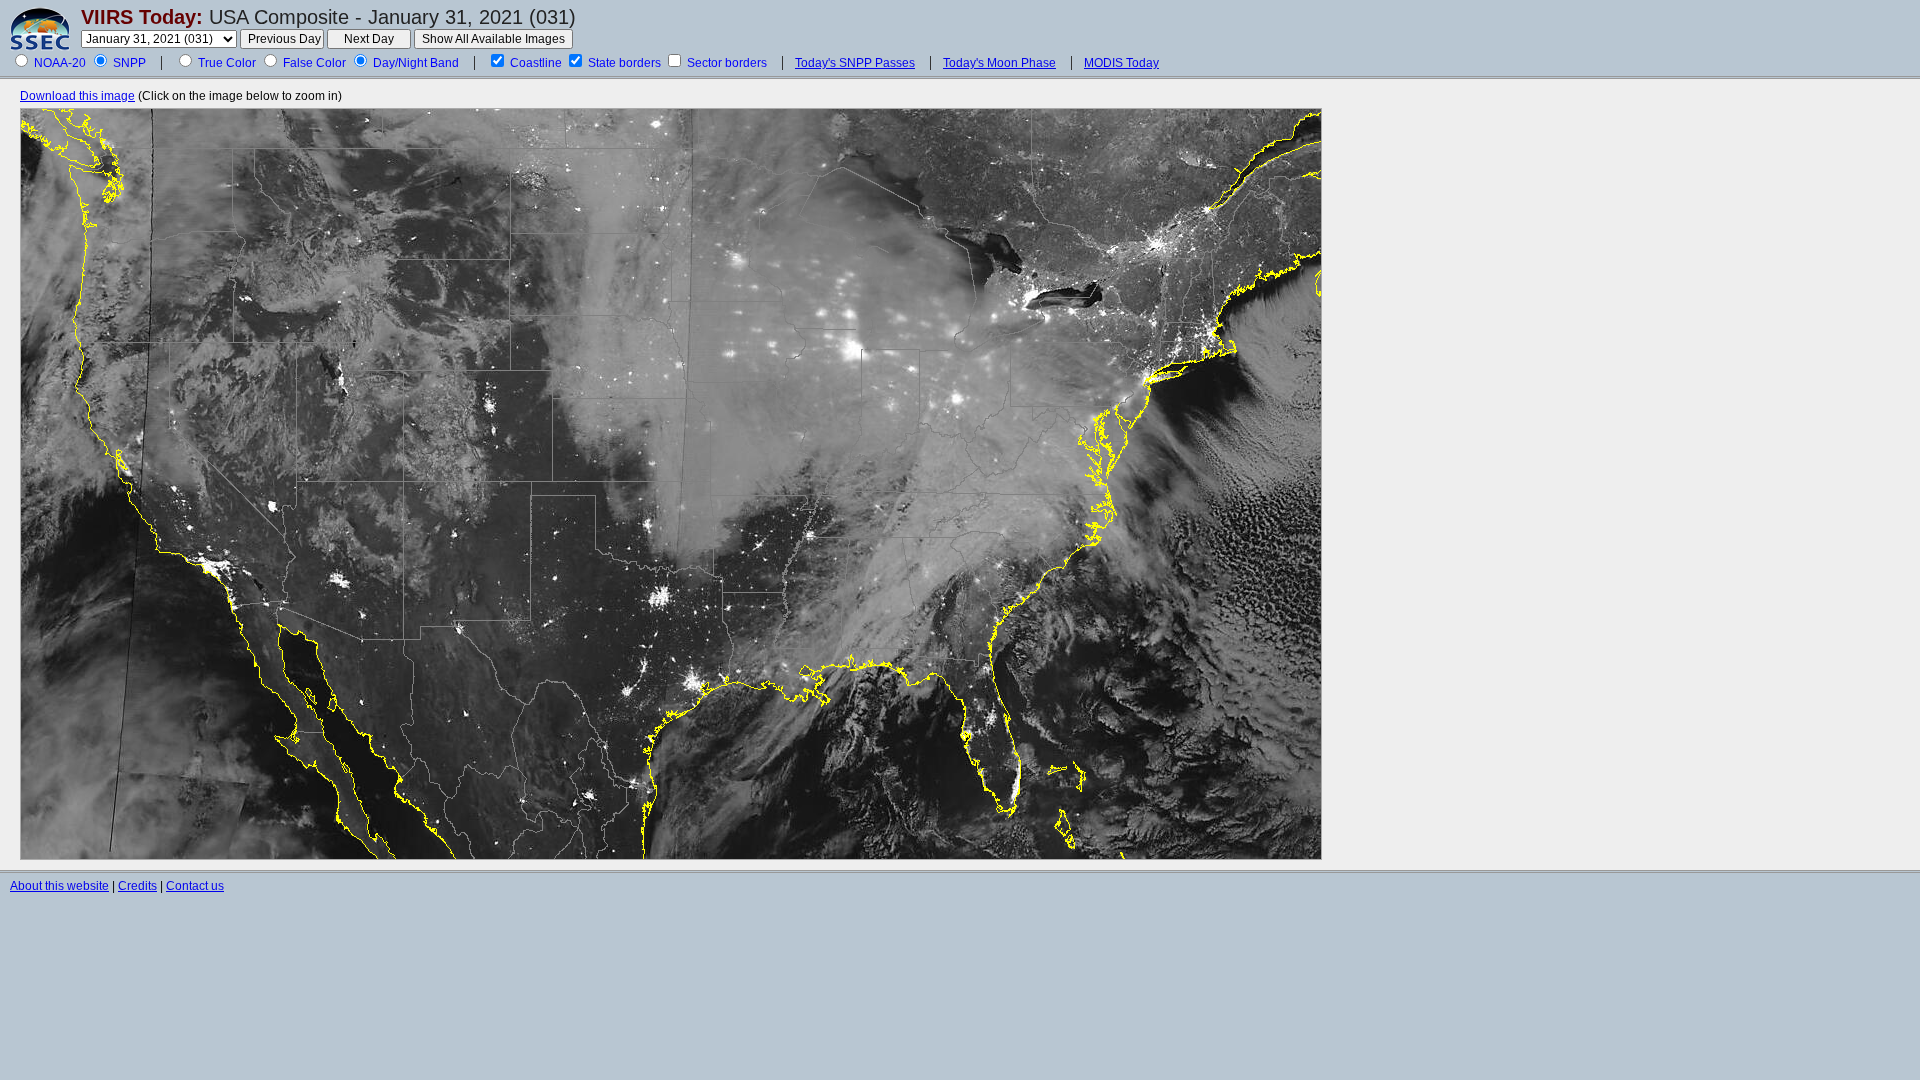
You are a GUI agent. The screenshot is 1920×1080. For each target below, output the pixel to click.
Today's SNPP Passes (855, 63)
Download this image (77, 96)
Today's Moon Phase (999, 63)
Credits (137, 886)
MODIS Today (1121, 63)
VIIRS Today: (142, 17)
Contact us (195, 886)
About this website (59, 886)
